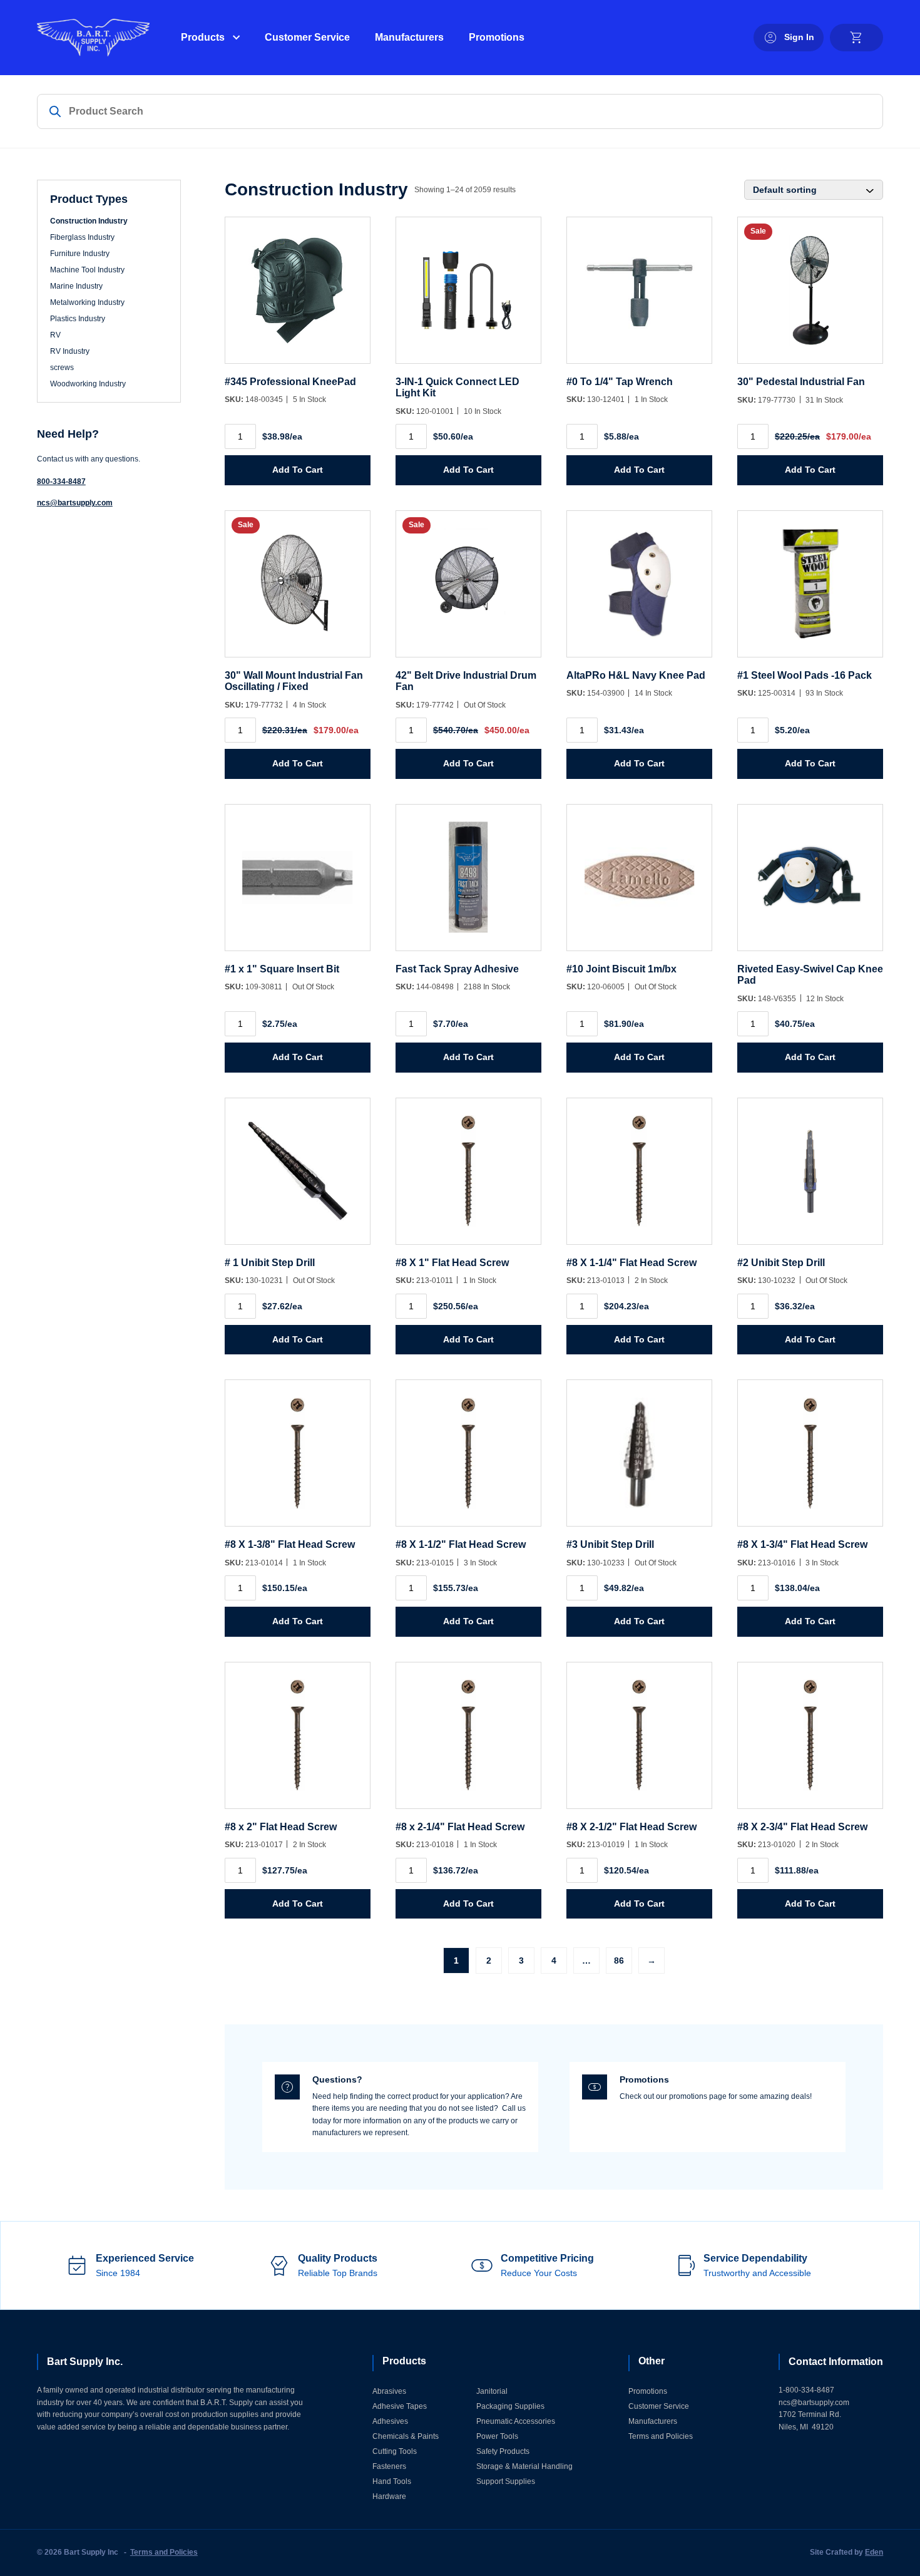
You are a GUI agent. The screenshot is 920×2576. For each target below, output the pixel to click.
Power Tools (497, 2436)
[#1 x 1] (298, 884)
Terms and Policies (661, 2436)
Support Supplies (506, 2481)
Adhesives (390, 2421)
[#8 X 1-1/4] (639, 1177)
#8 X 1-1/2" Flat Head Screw (461, 1544)
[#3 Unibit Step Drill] (639, 1459)
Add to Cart (298, 470)
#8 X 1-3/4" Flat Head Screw (802, 1544)
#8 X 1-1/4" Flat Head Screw (631, 1263)
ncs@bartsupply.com (75, 503)
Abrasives (389, 2391)
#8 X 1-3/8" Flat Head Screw (290, 1544)
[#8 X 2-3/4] (810, 1742)
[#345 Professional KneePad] (298, 296)
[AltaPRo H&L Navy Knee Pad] (639, 590)
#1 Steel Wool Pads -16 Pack (805, 675)
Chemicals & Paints (406, 2436)
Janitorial (492, 2391)
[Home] (93, 38)
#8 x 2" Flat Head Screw (281, 1827)
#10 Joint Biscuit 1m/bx (621, 969)
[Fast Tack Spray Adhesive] (468, 884)
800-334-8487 (61, 482)
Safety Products (503, 2451)
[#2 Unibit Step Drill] (810, 1177)
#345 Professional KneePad (290, 382)
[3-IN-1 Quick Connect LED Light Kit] (468, 296)
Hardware (389, 2496)
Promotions (497, 37)
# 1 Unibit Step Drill (270, 1263)
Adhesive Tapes (400, 2406)
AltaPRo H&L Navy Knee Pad (636, 675)
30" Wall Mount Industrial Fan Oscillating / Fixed (294, 681)
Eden (874, 2552)
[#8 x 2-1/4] (468, 1742)
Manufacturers (409, 37)
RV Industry (70, 351)
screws (62, 368)
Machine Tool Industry (87, 270)
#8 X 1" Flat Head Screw (452, 1263)
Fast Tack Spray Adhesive (457, 969)
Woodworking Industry (88, 384)
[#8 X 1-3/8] (298, 1459)
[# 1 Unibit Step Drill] (298, 1177)
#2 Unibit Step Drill (781, 1263)
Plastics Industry (78, 319)
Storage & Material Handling (524, 2466)
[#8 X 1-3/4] (810, 1459)
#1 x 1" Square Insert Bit (282, 969)
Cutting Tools (395, 2451)
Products (203, 37)
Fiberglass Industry (82, 237)
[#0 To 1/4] (639, 296)
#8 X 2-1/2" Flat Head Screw (631, 1827)
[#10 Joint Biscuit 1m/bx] (639, 884)
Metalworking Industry (87, 302)
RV (55, 335)
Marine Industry (76, 286)
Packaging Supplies (510, 2406)
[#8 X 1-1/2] (468, 1459)
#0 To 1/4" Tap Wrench (620, 382)
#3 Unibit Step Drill (610, 1544)
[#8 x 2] (298, 1742)
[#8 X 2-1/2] (639, 1742)
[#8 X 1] (468, 1177)
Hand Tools (392, 2481)
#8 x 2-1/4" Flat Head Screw (460, 1827)
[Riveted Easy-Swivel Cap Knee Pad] (810, 884)
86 (619, 1960)
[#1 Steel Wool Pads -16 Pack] (810, 590)
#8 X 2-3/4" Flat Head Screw (802, 1827)
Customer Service (307, 37)
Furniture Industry (80, 254)
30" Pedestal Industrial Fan (801, 382)
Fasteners (389, 2466)
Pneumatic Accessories (516, 2421)
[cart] (856, 38)
